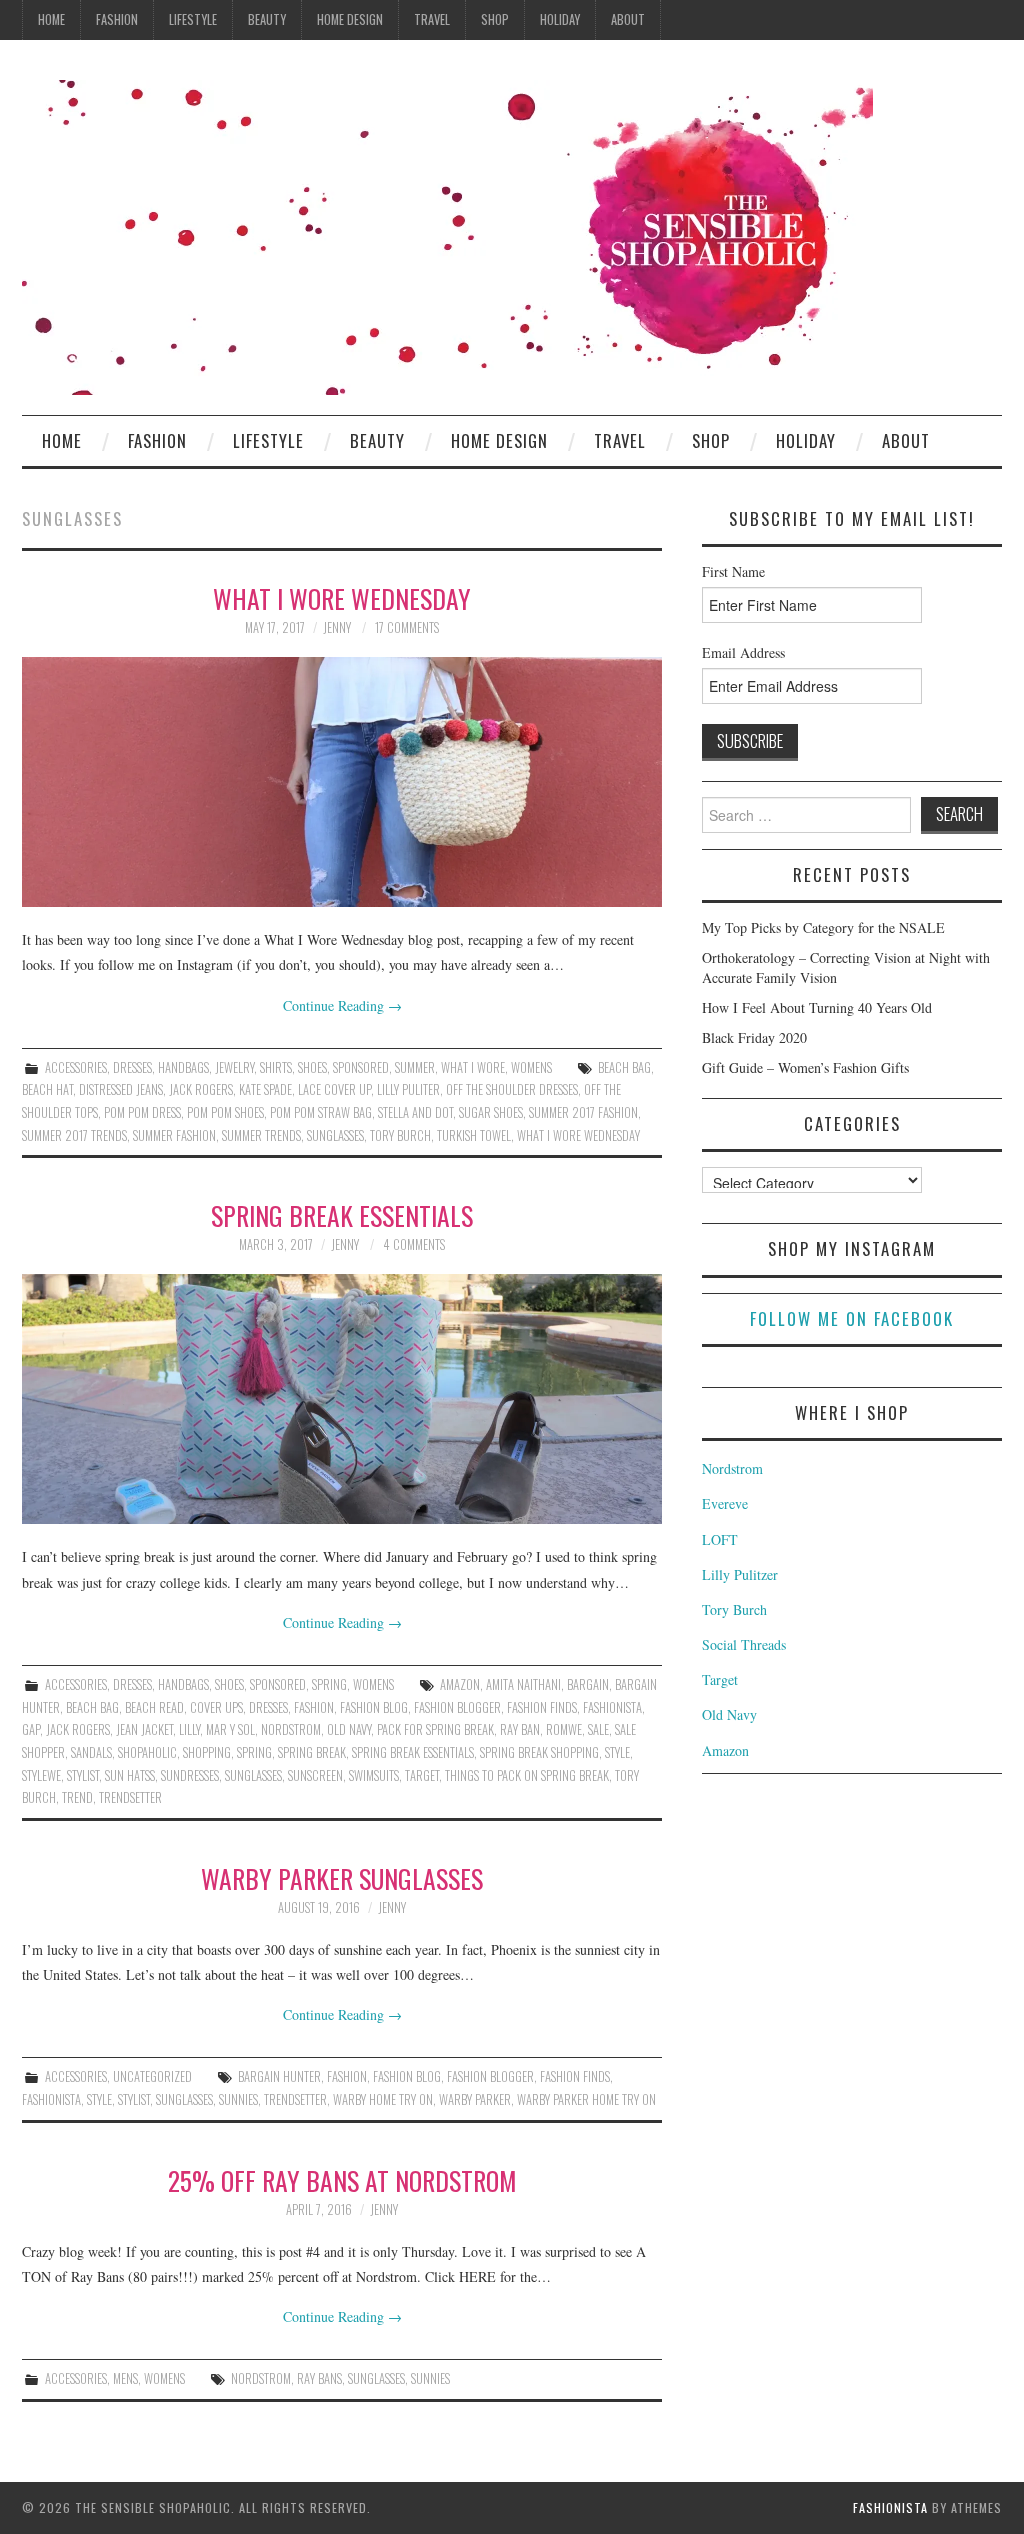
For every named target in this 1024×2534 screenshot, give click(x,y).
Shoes (312, 1067)
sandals (91, 1752)
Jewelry (234, 1067)
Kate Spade (265, 1089)
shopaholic (147, 1752)
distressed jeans (121, 1089)
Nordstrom (732, 1468)
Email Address (743, 652)
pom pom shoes (225, 1112)
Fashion (117, 19)
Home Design (350, 19)
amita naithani (523, 1684)
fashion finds (542, 1707)
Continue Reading (342, 1005)
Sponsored (361, 1067)
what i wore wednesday (578, 1135)
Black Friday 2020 (754, 1037)
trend (77, 1797)
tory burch (400, 1135)
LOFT (720, 1539)
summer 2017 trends (74, 1135)
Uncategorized (152, 2076)
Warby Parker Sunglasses (342, 1878)
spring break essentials (413, 1752)
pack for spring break (435, 1729)
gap (31, 1729)
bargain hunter (279, 2076)
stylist (83, 1775)
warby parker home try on (586, 2099)
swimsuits (374, 1775)
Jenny (337, 627)
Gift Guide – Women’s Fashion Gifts (805, 1067)
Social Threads (744, 1644)
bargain (588, 1684)
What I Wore (473, 1067)
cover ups (216, 1707)
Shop (495, 19)
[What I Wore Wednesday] (342, 782)
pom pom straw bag (321, 1112)
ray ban (520, 1729)
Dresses (132, 1067)
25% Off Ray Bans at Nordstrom (342, 2180)
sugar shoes (491, 1112)
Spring (329, 1684)
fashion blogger (457, 1707)
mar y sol (230, 1729)
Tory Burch (734, 1609)
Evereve (725, 1503)
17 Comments (407, 627)
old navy (349, 1729)
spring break (312, 1752)
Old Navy (729, 1714)
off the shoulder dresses (512, 1089)
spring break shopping (539, 1752)
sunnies (238, 2099)
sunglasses (335, 1135)
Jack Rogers (201, 1089)
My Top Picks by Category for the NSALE (823, 927)
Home (51, 19)
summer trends (261, 1135)
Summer (415, 1067)
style (617, 1752)
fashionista (612, 1707)
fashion (314, 1707)
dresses (268, 1707)
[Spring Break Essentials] (342, 1399)
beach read (154, 1707)
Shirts (276, 1067)
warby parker (475, 2099)
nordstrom (291, 1729)
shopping (207, 1752)
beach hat (47, 1089)
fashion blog (374, 1707)
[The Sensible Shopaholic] (447, 235)
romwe (564, 1729)
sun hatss (130, 1775)
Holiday (560, 19)
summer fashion (174, 1135)
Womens (531, 1067)
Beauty (267, 19)
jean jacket (144, 1729)
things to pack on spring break (527, 1775)
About (628, 19)
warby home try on (383, 2099)
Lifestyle (193, 19)
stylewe (41, 1775)
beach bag (624, 1067)
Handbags (183, 1067)
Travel (432, 19)
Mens (125, 2378)
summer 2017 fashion (583, 1112)
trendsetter (130, 1797)
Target (422, 1775)
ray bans (319, 2378)
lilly (189, 1729)
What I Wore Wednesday (342, 598)
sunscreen (315, 1775)
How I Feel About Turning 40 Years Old (817, 1007)
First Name (733, 571)
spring (254, 1752)
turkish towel (474, 1135)
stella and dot (415, 1112)
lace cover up (334, 1089)
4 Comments (414, 1244)
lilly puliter (408, 1089)
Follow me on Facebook (852, 1318)
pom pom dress (142, 1112)
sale (598, 1729)
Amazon (460, 1684)
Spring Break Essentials (342, 1215)
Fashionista (890, 2507)
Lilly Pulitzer (740, 1574)
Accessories (76, 1067)
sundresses (190, 1775)
